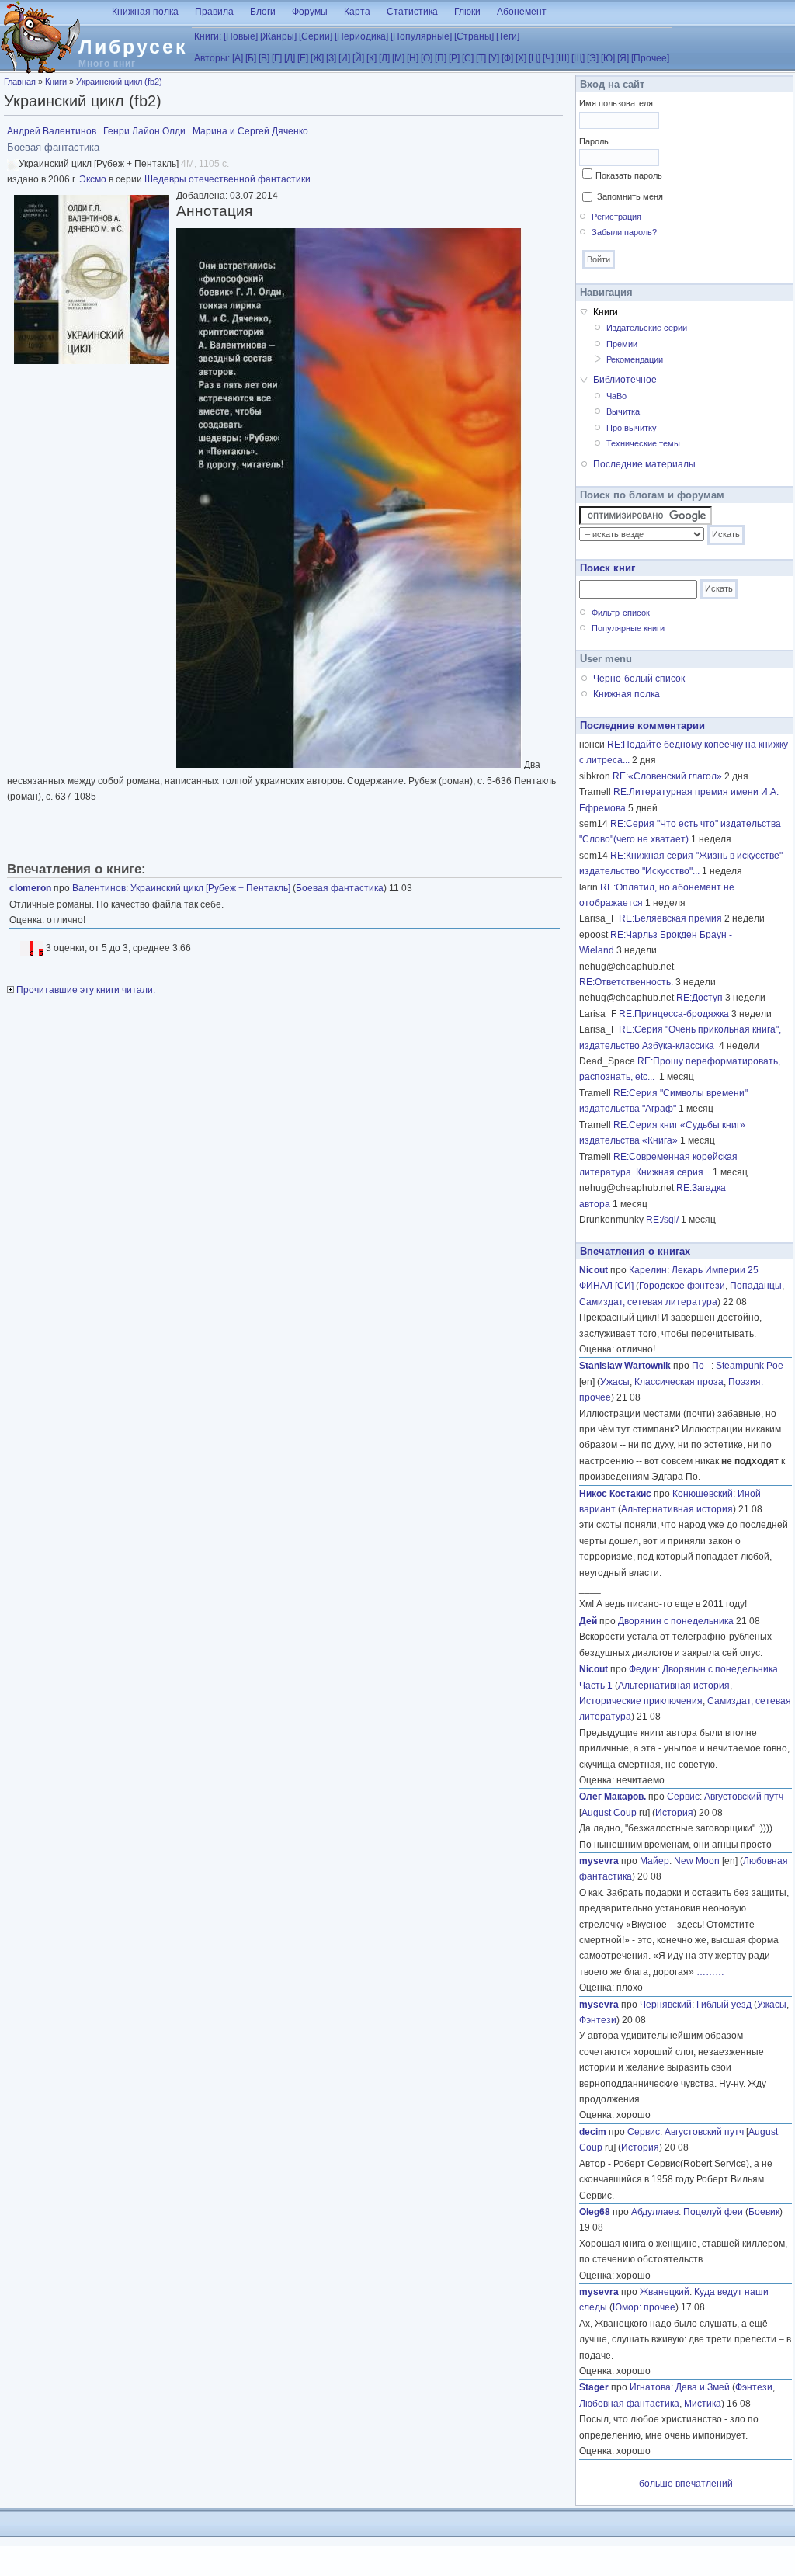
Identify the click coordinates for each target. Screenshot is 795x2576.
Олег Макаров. (613, 1797)
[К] (371, 58)
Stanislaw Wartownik (625, 1366)
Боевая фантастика (340, 888)
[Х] (521, 58)
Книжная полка (145, 12)
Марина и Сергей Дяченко (250, 131)
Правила (214, 12)
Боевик (764, 2212)
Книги (56, 82)
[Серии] (316, 36)
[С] (468, 58)
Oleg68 (595, 2212)
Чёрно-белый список (639, 679)
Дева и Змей (703, 2387)
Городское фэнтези (682, 1286)
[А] (238, 58)
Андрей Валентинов (52, 131)
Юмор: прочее (644, 2307)
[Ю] (608, 58)
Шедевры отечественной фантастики (227, 179)
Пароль (594, 141)
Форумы (310, 12)
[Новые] (241, 36)
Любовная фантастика (629, 2404)
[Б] (251, 58)
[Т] (481, 58)
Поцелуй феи (713, 2212)
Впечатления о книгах (635, 1251)
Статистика (412, 12)
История (674, 1813)
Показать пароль (629, 175)
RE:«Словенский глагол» (667, 776)
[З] (331, 58)
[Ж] (317, 58)
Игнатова (650, 2387)
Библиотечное (625, 380)
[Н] (413, 58)
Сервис (683, 1797)
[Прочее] (650, 58)
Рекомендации (635, 359)
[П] (441, 58)
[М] (398, 58)
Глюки (467, 12)
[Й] (358, 58)
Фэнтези (598, 2020)
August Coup (609, 1813)
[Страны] (474, 36)
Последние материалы (644, 464)
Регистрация (616, 217)
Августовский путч (744, 1797)
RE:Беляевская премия (670, 918)
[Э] (593, 58)
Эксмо (93, 179)
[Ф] (507, 58)
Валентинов (99, 888)
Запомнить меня (630, 196)
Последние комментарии (642, 726)
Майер (654, 1861)
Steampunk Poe (750, 1366)
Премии (622, 344)
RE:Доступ (700, 998)
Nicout (594, 1270)
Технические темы (643, 443)
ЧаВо (616, 396)
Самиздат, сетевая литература (648, 1302)
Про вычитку (632, 428)
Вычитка (623, 411)
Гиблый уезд (724, 2005)
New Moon (697, 1861)
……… (710, 1972)
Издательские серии (647, 328)
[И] (344, 58)
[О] (427, 58)
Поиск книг (608, 568)
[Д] (290, 58)
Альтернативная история (677, 1509)
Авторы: (212, 58)
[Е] (303, 58)
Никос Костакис (615, 1494)
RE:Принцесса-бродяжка (674, 1014)
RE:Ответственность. (626, 982)
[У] (494, 58)
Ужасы (615, 1382)
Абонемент (522, 12)
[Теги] (508, 36)
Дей (588, 1621)
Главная (20, 82)
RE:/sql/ (662, 1220)
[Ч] (548, 58)
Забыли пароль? (624, 232)
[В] (264, 58)
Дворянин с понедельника (676, 1621)
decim (593, 2132)
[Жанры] (278, 36)
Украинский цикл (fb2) (119, 82)
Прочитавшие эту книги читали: (85, 990)
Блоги (263, 12)
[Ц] (535, 58)
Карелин (648, 1270)
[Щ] (578, 58)
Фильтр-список (621, 613)
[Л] (384, 58)
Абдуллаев (655, 2212)
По (701, 1366)
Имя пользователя (616, 103)
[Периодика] (361, 36)
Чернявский (666, 2005)
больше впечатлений (686, 2484)
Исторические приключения (641, 1701)
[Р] (454, 58)
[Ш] (562, 58)
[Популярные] (421, 36)
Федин (643, 1669)
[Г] (277, 58)
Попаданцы (756, 1286)
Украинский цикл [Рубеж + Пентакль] (210, 888)
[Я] (623, 58)
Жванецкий (665, 2292)
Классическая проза (679, 1382)
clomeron (30, 888)
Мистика (703, 2404)
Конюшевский (703, 1494)
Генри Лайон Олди (144, 131)
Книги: (208, 36)
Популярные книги (628, 628)
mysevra (599, 1861)
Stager (594, 2387)
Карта (357, 12)
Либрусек (133, 47)
